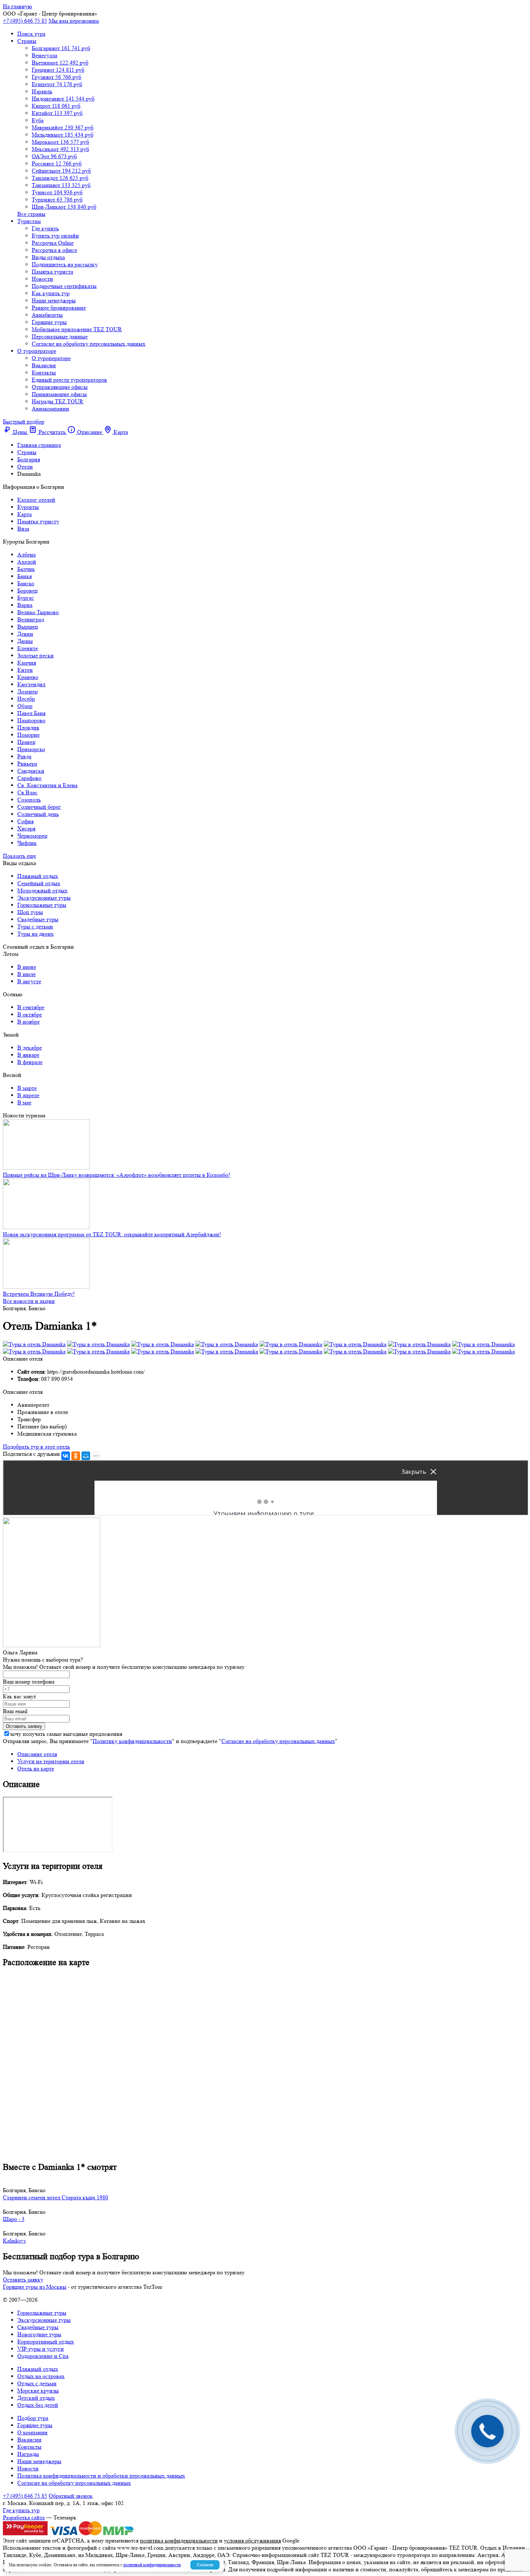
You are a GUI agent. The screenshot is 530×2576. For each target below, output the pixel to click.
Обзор (25, 706)
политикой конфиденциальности (152, 2565)
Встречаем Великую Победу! (39, 1294)
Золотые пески (36, 655)
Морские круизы (38, 2391)
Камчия (27, 663)
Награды (28, 2454)
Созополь (29, 800)
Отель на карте (36, 1768)
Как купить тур (51, 293)
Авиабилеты (47, 315)
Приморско (31, 749)
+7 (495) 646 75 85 (25, 21)
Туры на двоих (36, 934)
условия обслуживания (252, 2540)
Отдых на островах (41, 2376)
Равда (24, 756)
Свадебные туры (38, 919)
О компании (32, 2432)
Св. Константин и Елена (47, 785)
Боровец (28, 591)
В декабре (30, 1048)
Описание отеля (37, 1754)
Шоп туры (30, 912)
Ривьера (27, 764)
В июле (26, 974)
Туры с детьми (35, 926)
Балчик (26, 569)
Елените (28, 648)
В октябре (30, 1014)
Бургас (26, 598)
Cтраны (27, 41)
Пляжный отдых (38, 876)
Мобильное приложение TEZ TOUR (77, 329)
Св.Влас (27, 792)
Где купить (45, 228)
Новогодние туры (39, 2334)
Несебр (26, 699)
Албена (26, 555)
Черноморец (32, 836)
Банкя (25, 576)
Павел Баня (31, 713)
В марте (27, 1088)
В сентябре (31, 1007)
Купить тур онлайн (55, 236)
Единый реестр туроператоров (69, 380)
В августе (29, 981)
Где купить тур (21, 2510)
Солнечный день (38, 814)
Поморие (28, 735)
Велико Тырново (38, 612)
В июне (27, 967)
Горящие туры (49, 322)
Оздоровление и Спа (43, 2356)
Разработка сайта (24, 2517)
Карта (25, 514)
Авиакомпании (50, 409)
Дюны (25, 641)
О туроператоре (37, 351)
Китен (25, 670)
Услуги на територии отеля (51, 1761)
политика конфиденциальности (179, 2540)
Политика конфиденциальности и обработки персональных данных (101, 2476)
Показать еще (19, 856)
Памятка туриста (52, 272)
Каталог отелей (36, 500)
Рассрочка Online (53, 243)
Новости (42, 279)
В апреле (28, 1095)
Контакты (44, 373)
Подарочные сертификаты (64, 286)
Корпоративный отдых (46, 2342)
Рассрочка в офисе (54, 250)
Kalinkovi (14, 2241)
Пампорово (31, 720)
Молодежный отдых (42, 890)
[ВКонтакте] (66, 1456)
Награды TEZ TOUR (58, 401)
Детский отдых (36, 2398)
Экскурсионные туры (44, 898)
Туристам (29, 221)
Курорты (28, 507)
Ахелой (27, 562)
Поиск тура (31, 34)
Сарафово (29, 778)
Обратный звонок (71, 2496)
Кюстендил (31, 684)
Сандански (31, 771)
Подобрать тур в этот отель (36, 1447)
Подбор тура (33, 2418)
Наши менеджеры (54, 300)
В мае (24, 1102)
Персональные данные (60, 336)
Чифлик (27, 843)
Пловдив (28, 728)
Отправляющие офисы (60, 387)
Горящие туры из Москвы (35, 2287)
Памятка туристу (38, 521)
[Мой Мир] (86, 1456)
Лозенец (28, 691)
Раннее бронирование (59, 308)
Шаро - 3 (14, 2219)
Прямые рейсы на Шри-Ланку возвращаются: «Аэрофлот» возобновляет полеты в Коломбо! (116, 1175)
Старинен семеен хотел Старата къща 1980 (56, 2197)
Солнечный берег (39, 807)
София (25, 821)
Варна (25, 605)
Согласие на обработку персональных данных (89, 344)
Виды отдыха (48, 257)
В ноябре (28, 1022)
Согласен (205, 2565)
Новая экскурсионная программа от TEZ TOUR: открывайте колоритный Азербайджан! (112, 1234)
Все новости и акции (29, 1301)
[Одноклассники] (76, 1456)
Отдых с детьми (37, 2383)
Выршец (28, 627)
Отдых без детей (38, 2405)
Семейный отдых (39, 883)
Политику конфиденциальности (132, 1741)
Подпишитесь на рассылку (65, 264)
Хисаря (26, 828)
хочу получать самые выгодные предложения (66, 1734)
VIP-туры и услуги (41, 2349)
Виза (23, 529)
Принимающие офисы (59, 394)
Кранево (28, 677)
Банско (26, 583)
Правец (26, 742)
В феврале (30, 1062)
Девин (25, 634)
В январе (28, 1055)
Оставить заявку (23, 2280)
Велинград (31, 619)
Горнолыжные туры (42, 905)
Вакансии (44, 365)
